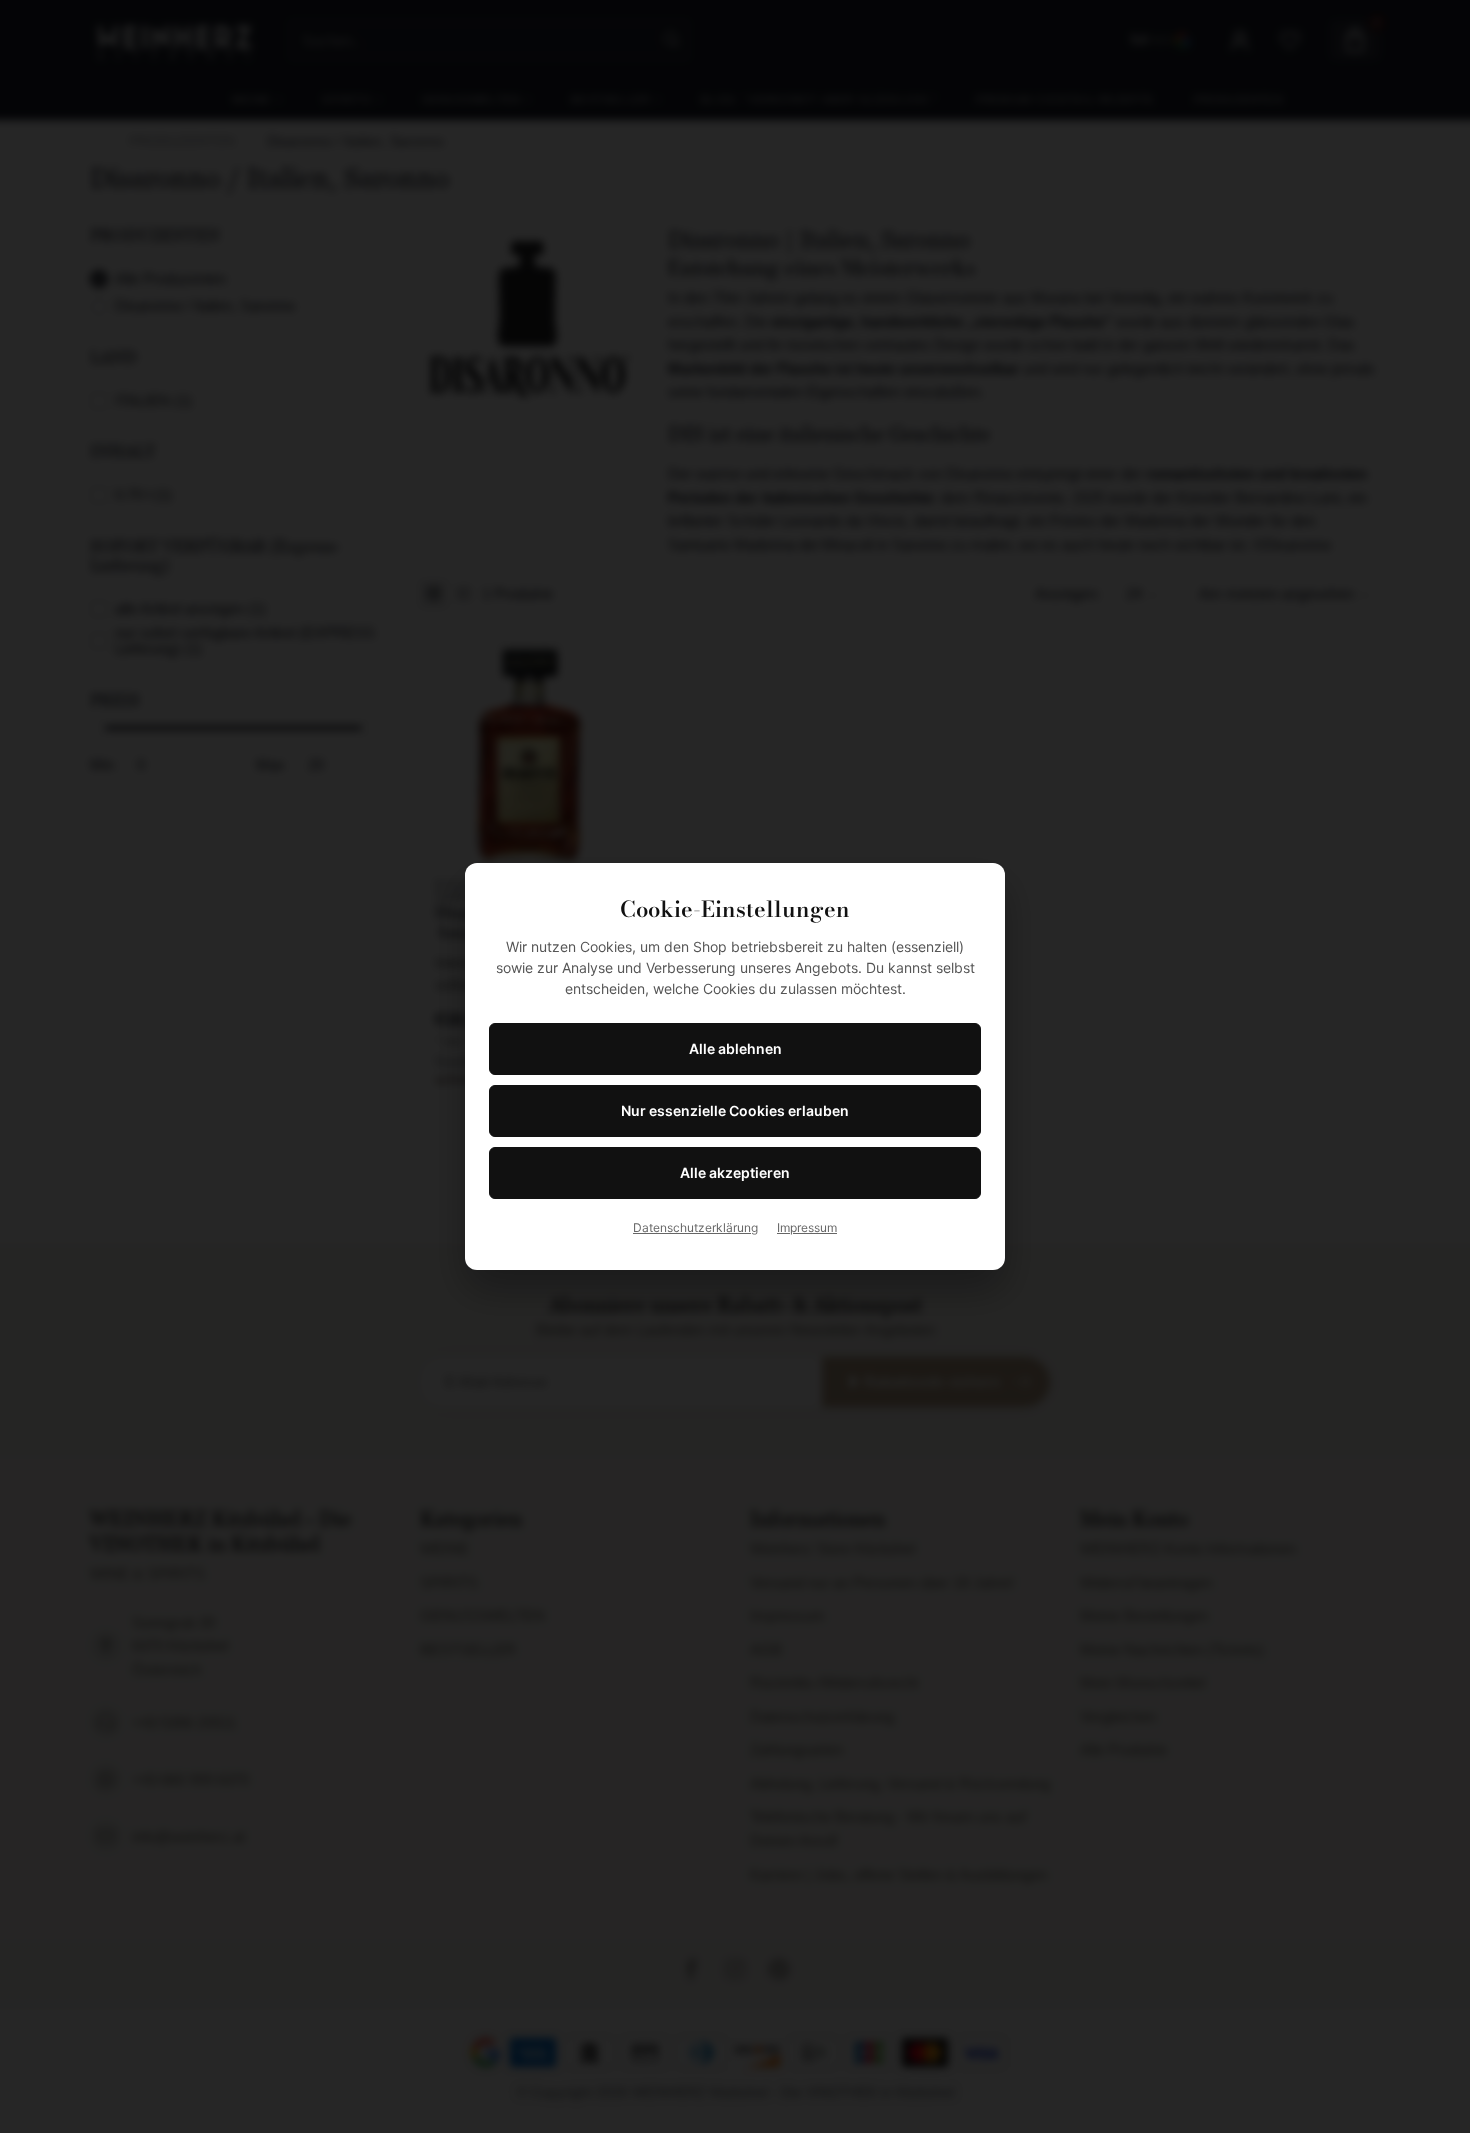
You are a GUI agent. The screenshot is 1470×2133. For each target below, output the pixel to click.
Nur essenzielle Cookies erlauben (735, 1110)
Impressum (807, 1227)
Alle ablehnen (735, 1048)
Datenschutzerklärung (695, 1227)
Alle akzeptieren (735, 1172)
